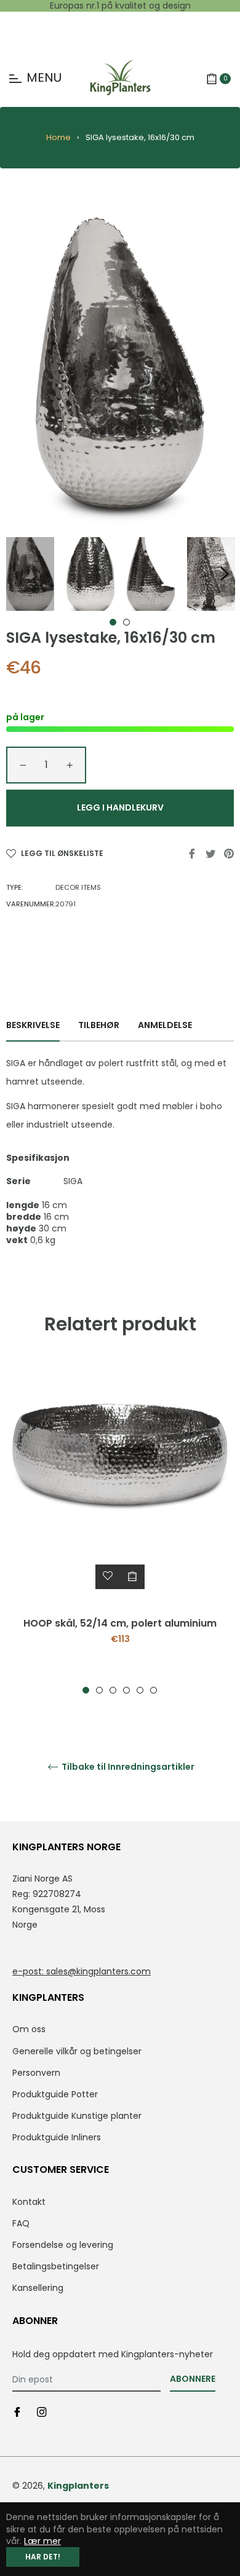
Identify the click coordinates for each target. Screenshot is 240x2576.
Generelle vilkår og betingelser (77, 2051)
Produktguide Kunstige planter (77, 2116)
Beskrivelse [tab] (33, 1025)
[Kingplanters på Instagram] (42, 2412)
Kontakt (29, 2202)
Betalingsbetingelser (56, 2266)
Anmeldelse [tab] (166, 1025)
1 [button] (113, 622)
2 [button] (126, 622)
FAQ (21, 2223)
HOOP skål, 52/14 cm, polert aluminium (120, 1623)
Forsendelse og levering (63, 2245)
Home (58, 137)
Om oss (29, 2029)
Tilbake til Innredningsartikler (127, 1767)
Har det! (43, 2557)
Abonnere (193, 2379)
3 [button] (113, 1690)
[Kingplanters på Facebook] (17, 2412)
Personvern (36, 2073)
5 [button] (140, 1690)
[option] (120, 1529)
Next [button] (225, 574)
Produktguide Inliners (57, 2137)
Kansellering (38, 2288)
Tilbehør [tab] (99, 1025)
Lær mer (42, 2541)
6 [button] (154, 1690)
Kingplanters (78, 2486)
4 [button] (126, 1690)
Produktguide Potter (55, 2094)
